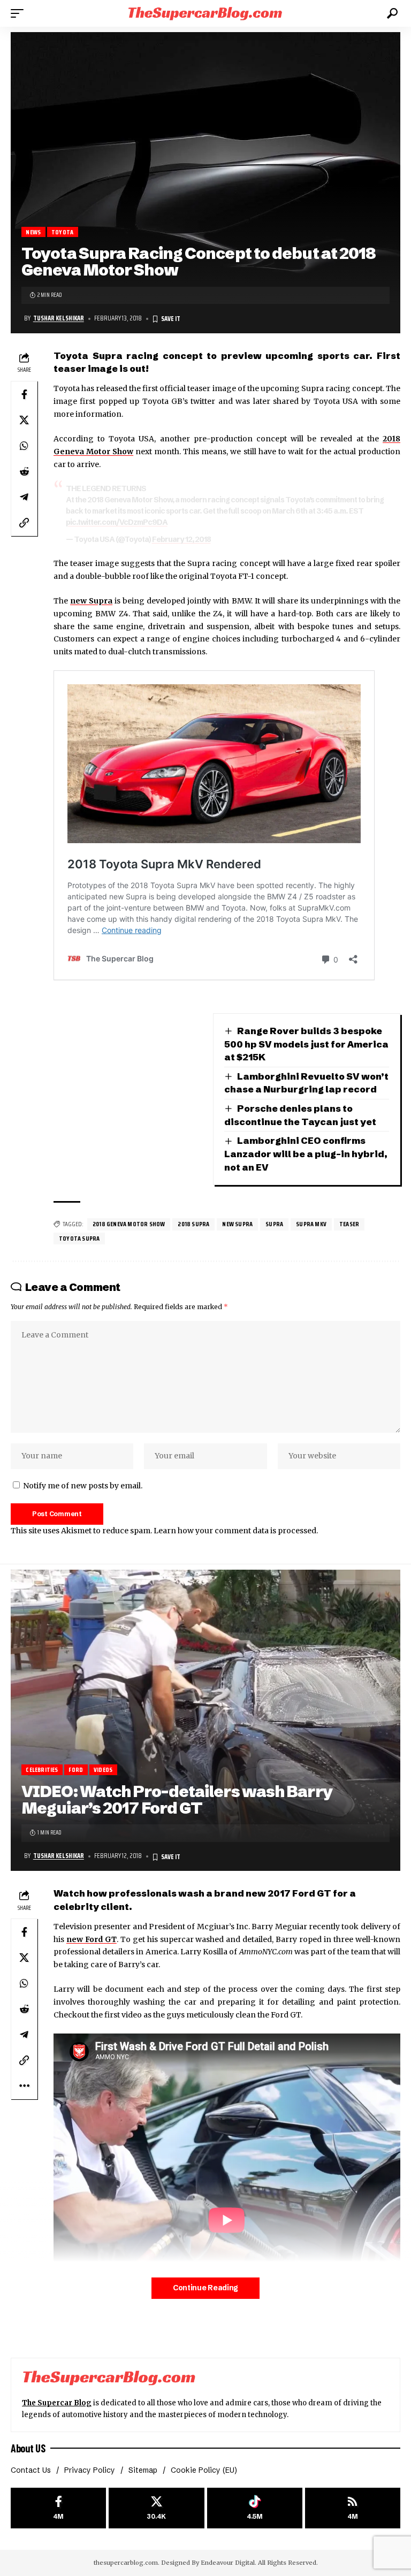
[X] (156, 2508)
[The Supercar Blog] (205, 13)
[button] (20, 13)
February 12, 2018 (181, 539)
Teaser (349, 1224)
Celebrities (42, 1769)
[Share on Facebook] (24, 394)
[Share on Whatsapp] (24, 446)
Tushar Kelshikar (59, 318)
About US (28, 2448)
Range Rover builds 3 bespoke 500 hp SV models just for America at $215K (306, 1044)
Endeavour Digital (228, 2563)
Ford (76, 1769)
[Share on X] (24, 420)
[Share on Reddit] (24, 471)
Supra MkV (311, 1224)
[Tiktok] (255, 2508)
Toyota (62, 232)
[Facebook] (58, 2508)
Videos (103, 1769)
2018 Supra (193, 1224)
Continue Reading (205, 2288)
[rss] (353, 2508)
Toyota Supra (79, 1238)
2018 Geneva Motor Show (129, 1224)
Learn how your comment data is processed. (236, 1531)
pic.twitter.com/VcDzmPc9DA (117, 522)
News (33, 232)
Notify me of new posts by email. (83, 1486)
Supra (274, 1224)
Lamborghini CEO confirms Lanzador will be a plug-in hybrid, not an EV (306, 1153)
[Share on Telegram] (24, 497)
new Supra (237, 1224)
